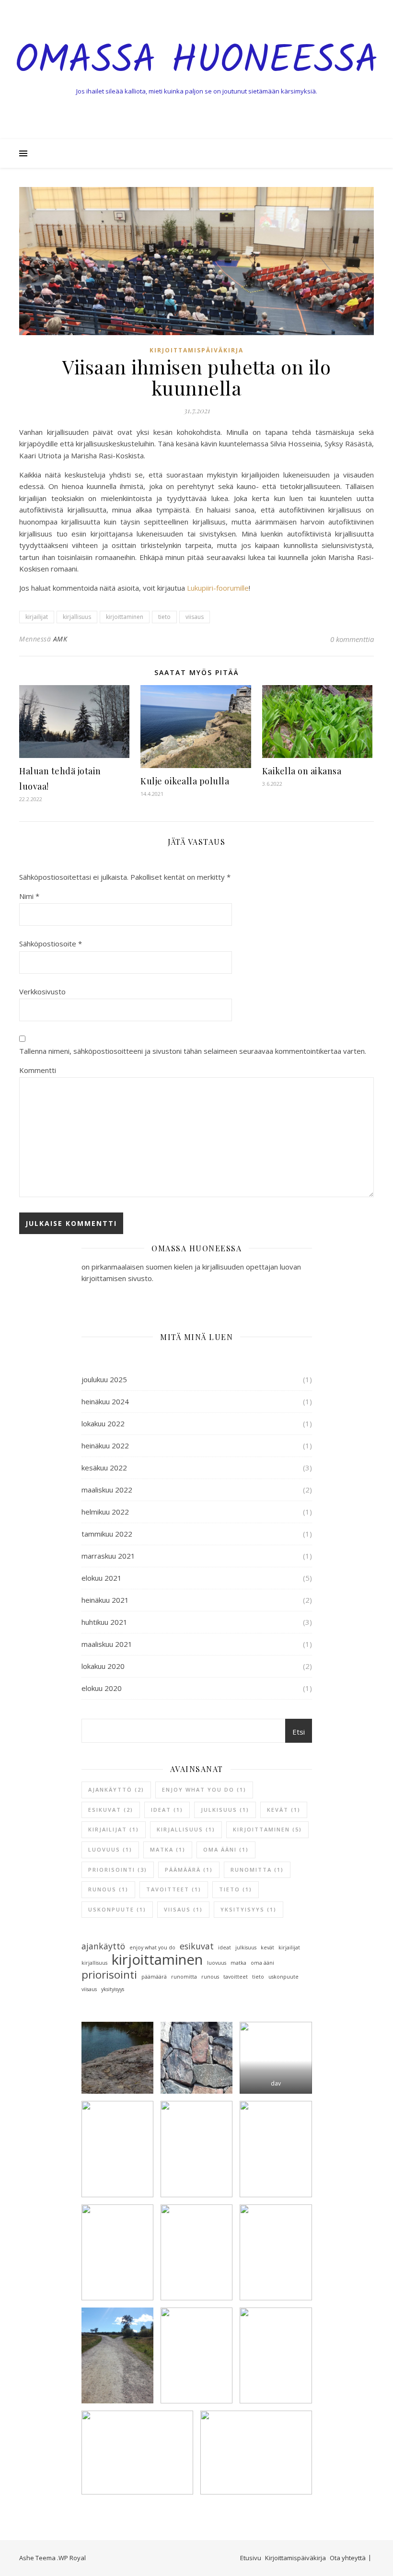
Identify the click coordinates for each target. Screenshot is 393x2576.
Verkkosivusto (42, 991)
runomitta (257, 1870)
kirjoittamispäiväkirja (196, 350)
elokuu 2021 (102, 1578)
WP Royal (72, 2558)
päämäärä (189, 1870)
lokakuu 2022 (103, 1423)
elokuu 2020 (102, 1688)
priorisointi (118, 1870)
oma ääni (226, 1849)
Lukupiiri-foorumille (218, 588)
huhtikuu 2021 (104, 1622)
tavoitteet (174, 1889)
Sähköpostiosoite (51, 944)
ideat (167, 1810)
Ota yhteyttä (348, 2558)
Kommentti (38, 1070)
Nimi (29, 896)
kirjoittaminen (125, 617)
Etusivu (251, 2558)
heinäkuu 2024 (105, 1401)
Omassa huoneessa (196, 61)
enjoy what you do (204, 1789)
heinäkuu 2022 (105, 1445)
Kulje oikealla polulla (185, 781)
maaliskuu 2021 (107, 1644)
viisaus (195, 617)
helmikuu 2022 (105, 1512)
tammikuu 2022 (107, 1534)
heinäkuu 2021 (105, 1600)
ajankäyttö (116, 1789)
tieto (164, 617)
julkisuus (225, 1810)
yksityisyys (249, 1909)
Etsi (299, 1732)
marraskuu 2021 (108, 1556)
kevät (284, 1810)
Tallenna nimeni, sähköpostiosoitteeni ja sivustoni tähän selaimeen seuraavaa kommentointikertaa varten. (193, 1051)
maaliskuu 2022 (107, 1490)
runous (108, 1889)
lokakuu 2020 (103, 1666)
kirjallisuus (77, 617)
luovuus (110, 1849)
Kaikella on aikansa (302, 771)
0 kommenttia (352, 639)
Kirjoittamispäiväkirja (295, 2558)
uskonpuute (117, 1909)
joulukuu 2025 (104, 1379)
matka (168, 1849)
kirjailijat (37, 617)
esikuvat (111, 1810)
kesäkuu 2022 (104, 1468)
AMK (60, 639)
